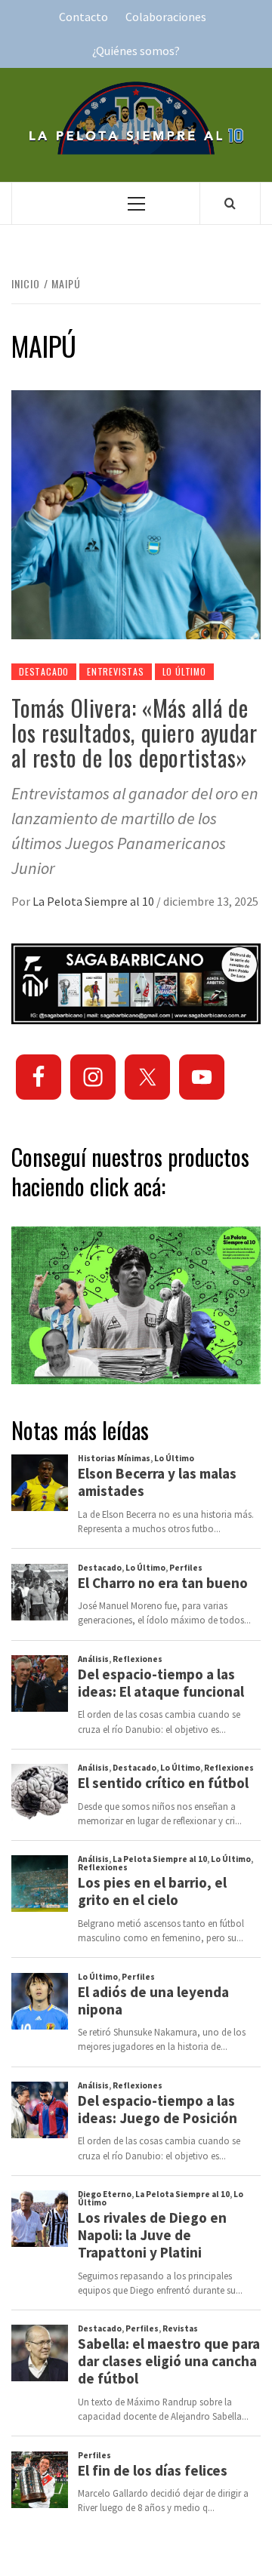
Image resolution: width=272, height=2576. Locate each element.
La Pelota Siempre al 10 (94, 901)
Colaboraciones (166, 17)
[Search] (230, 203)
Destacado (44, 671)
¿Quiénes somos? (136, 51)
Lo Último (184, 671)
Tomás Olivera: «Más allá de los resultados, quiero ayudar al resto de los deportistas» (134, 732)
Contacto (83, 17)
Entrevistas (116, 671)
